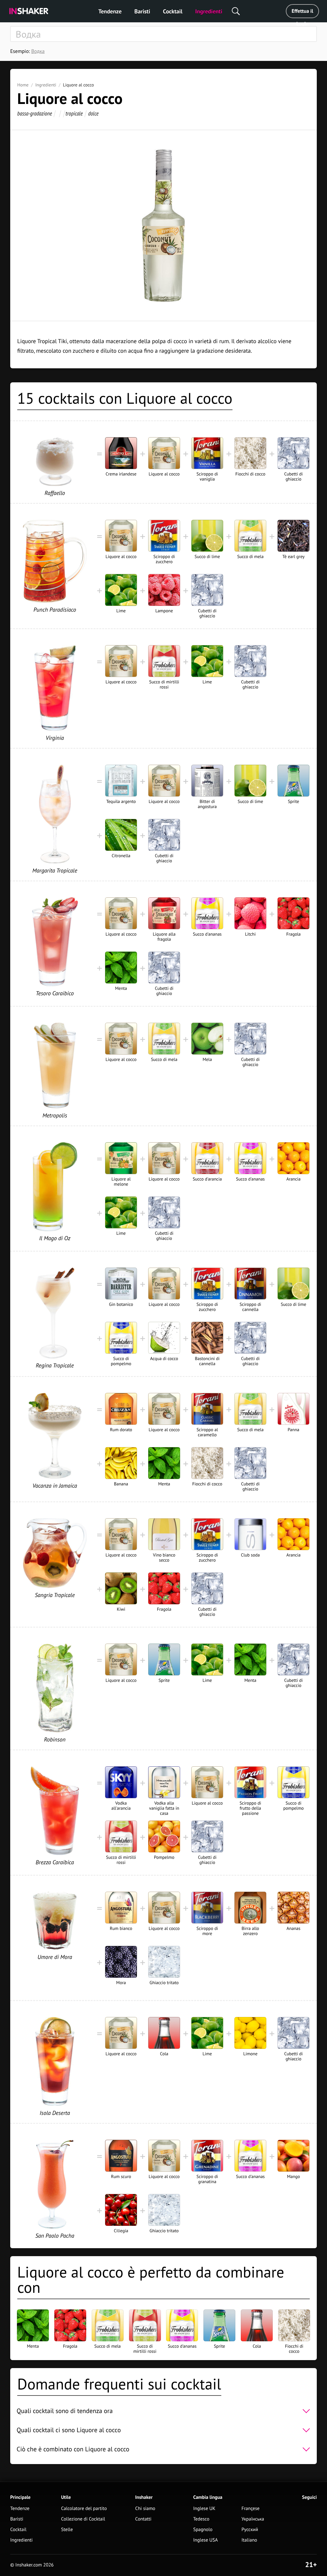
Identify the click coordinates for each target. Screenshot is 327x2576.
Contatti (143, 2519)
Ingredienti (209, 11)
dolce (93, 113)
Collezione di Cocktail (83, 2519)
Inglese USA (205, 2540)
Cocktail (173, 11)
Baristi (142, 11)
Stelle (67, 2530)
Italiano (249, 2540)
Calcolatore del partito (84, 2509)
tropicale (74, 113)
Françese (250, 2509)
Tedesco (201, 2519)
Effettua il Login (302, 13)
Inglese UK (204, 2509)
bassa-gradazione (35, 113)
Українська (253, 2519)
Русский (250, 2530)
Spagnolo (203, 2530)
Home (23, 85)
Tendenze (110, 11)
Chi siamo (145, 2509)
